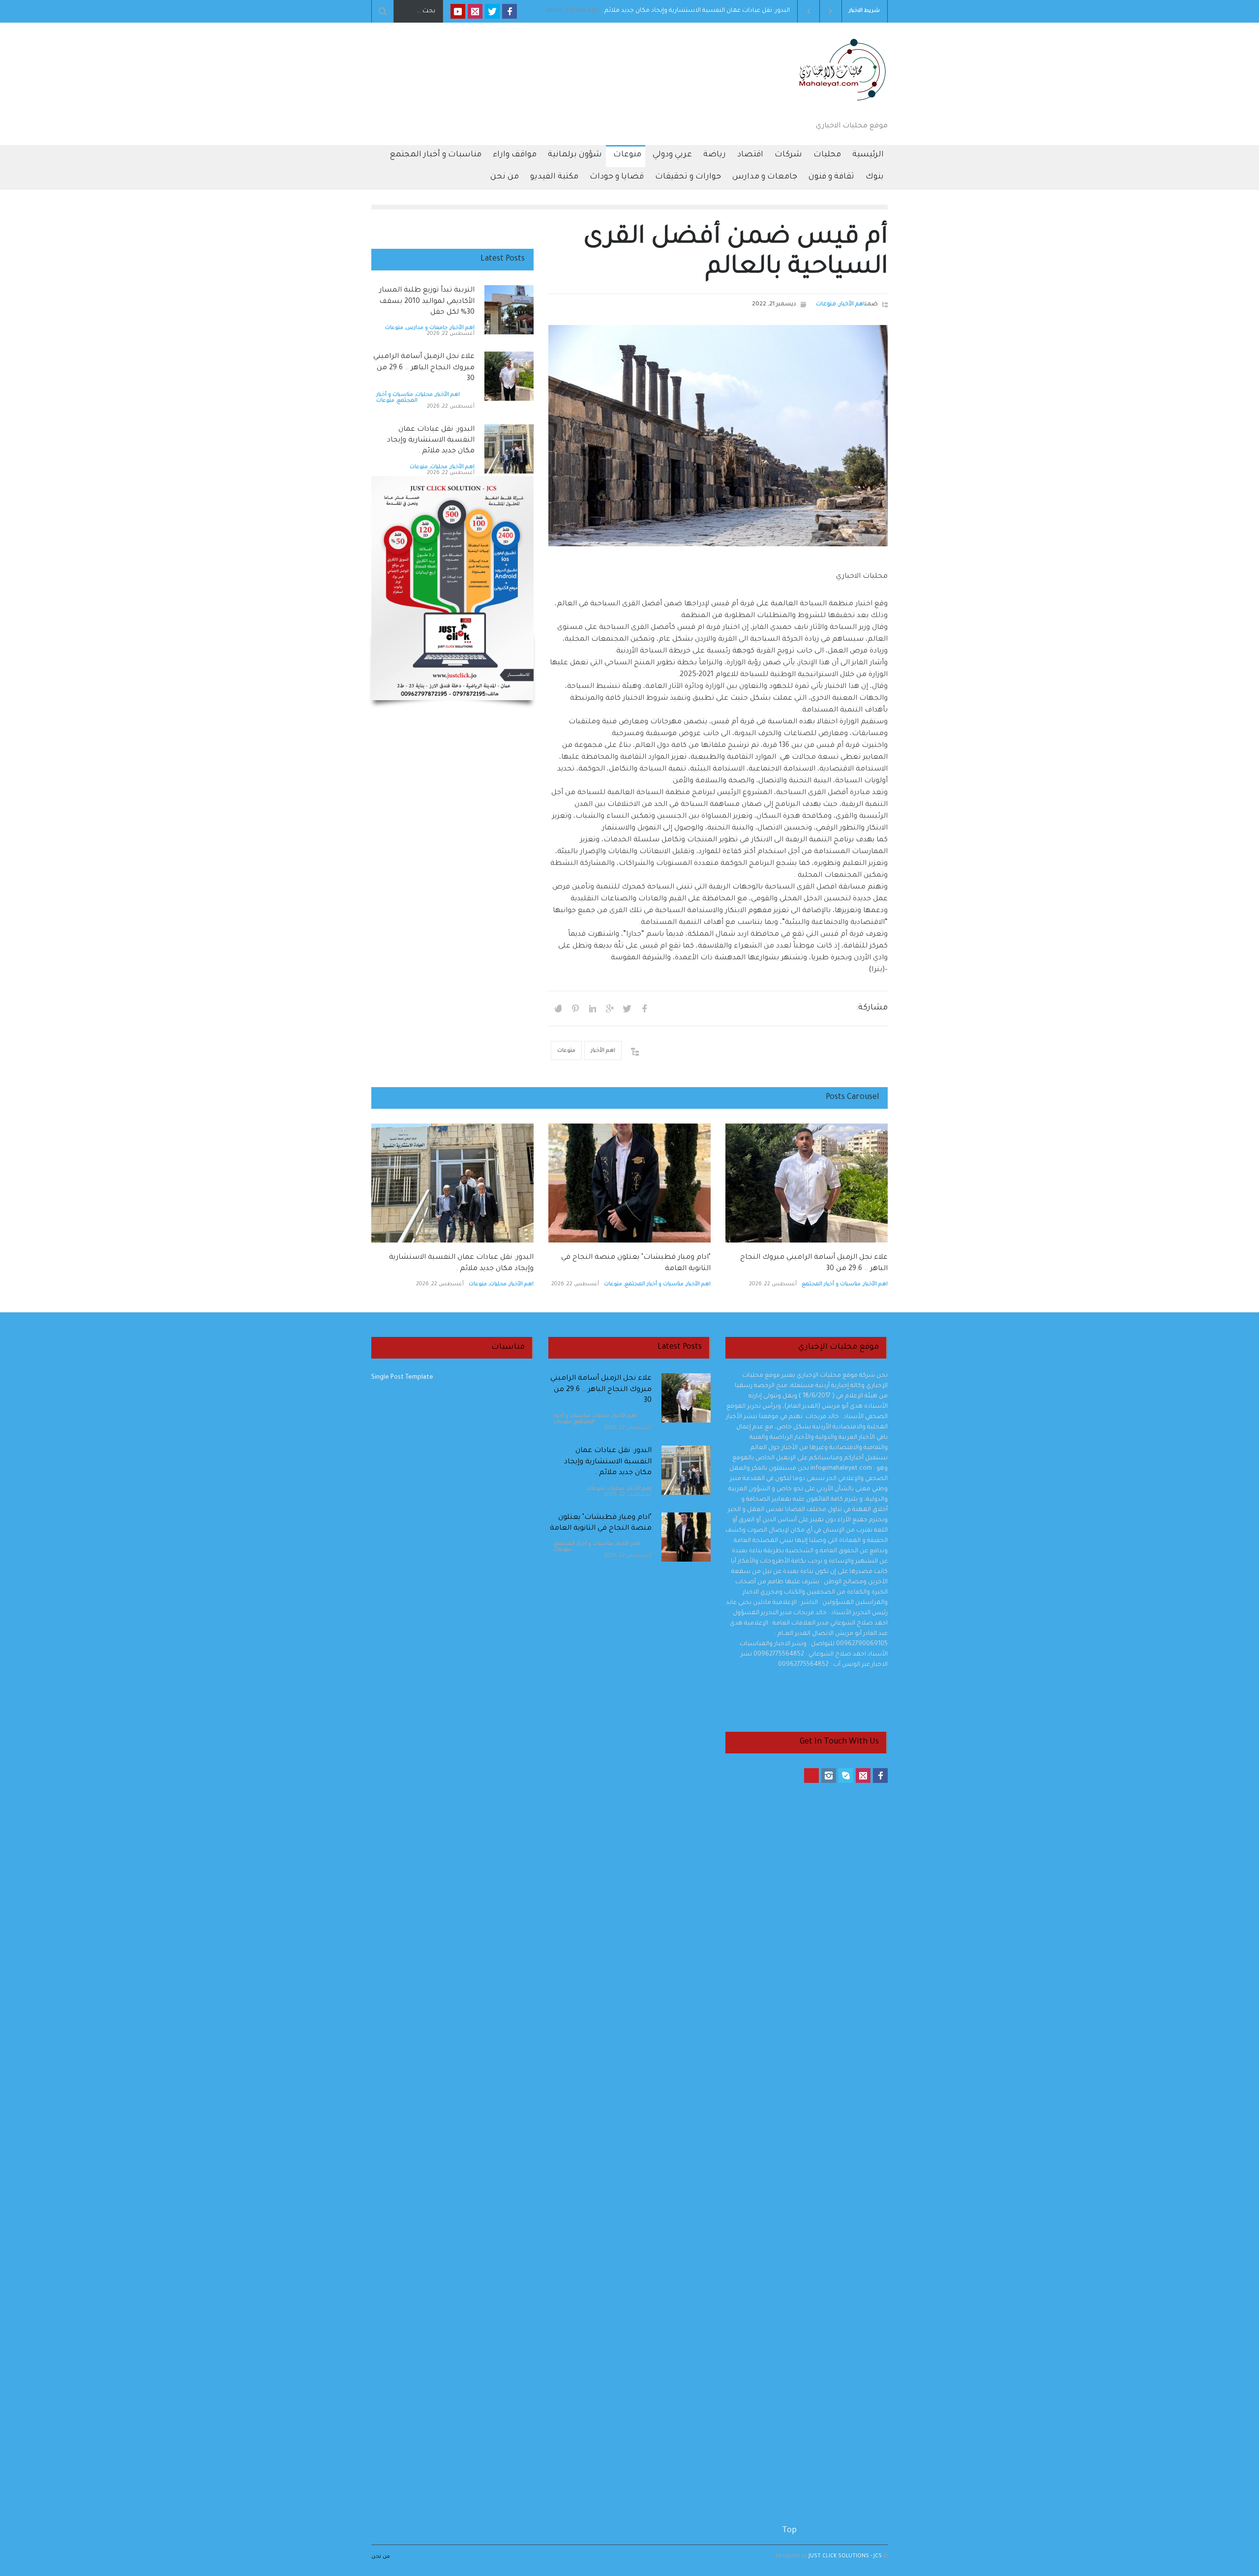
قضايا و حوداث (617, 177)
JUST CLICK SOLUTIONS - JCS (844, 2556)
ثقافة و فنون (831, 177)
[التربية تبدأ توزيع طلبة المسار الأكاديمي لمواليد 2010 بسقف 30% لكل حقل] (509, 310)
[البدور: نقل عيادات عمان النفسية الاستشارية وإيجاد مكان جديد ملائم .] (509, 449)
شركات (788, 155)
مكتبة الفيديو (554, 177)
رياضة (715, 155)
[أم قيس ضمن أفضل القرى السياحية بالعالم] (718, 436)
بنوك (875, 177)
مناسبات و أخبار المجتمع (435, 155)
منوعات (627, 155)
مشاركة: (872, 1008)
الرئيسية (868, 155)
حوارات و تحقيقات (688, 177)
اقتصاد (750, 155)
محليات (827, 155)
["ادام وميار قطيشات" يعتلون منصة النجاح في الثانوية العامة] (629, 1183)
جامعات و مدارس (765, 177)
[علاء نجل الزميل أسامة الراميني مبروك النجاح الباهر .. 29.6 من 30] (509, 376)
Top (789, 2531)
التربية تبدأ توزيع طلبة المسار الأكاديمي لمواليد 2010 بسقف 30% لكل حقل (427, 302)
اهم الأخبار (852, 305)
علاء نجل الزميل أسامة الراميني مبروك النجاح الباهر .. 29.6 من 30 (701, 11)
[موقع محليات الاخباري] (839, 103)
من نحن (505, 177)
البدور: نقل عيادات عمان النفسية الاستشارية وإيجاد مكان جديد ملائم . (431, 441)
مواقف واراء (515, 155)
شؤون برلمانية (575, 155)
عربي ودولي (672, 155)
